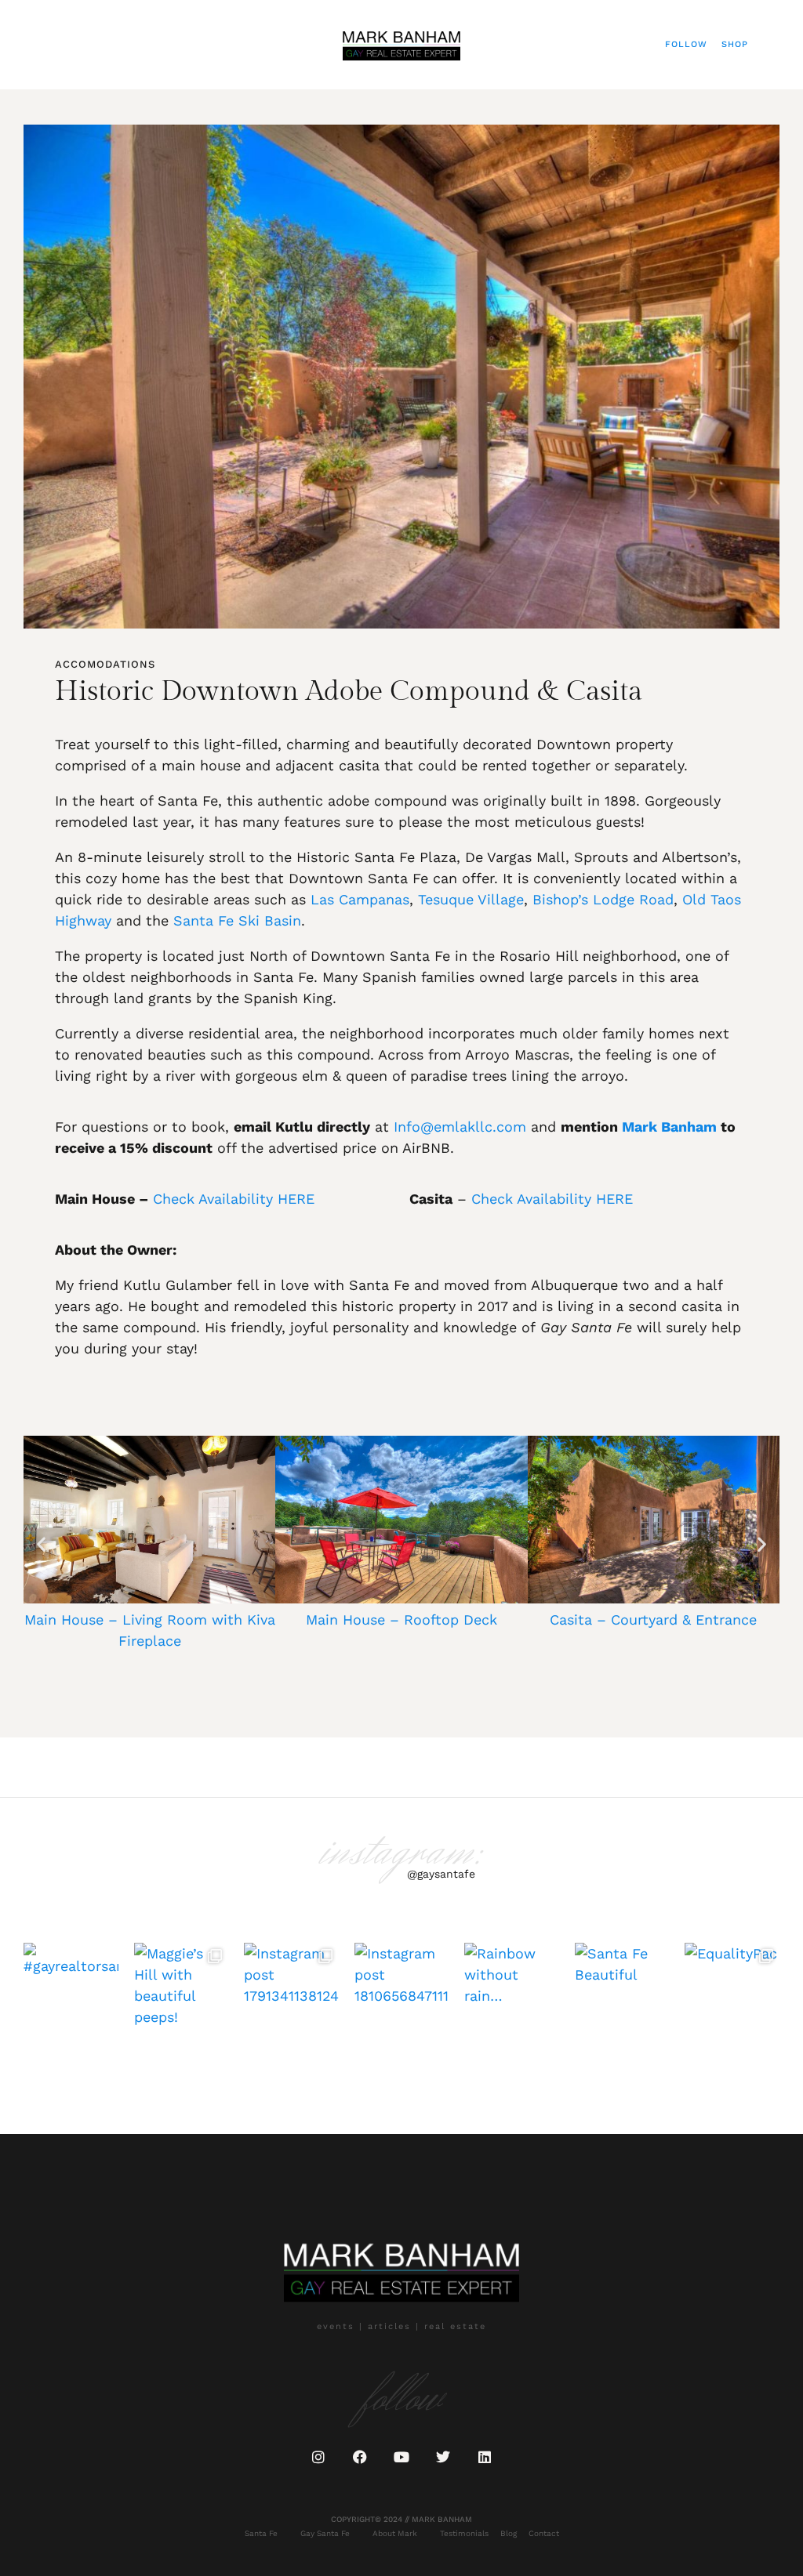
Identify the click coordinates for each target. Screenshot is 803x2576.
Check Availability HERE (234, 1199)
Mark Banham (669, 1127)
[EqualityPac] (732, 1990)
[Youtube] (401, 2457)
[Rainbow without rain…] (512, 1990)
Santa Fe (261, 2533)
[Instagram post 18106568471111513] (402, 1990)
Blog (509, 2533)
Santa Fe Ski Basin (237, 920)
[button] (36, 44)
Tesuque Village (471, 899)
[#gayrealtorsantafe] (71, 1990)
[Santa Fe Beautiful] (622, 1990)
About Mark (395, 2533)
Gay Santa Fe (325, 2533)
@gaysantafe (441, 1874)
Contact (544, 2533)
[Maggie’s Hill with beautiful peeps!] (182, 1990)
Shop (735, 44)
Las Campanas (360, 899)
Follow (686, 44)
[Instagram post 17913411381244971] (291, 1990)
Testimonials (464, 2533)
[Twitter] (443, 2457)
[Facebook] (360, 2457)
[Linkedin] (485, 2457)
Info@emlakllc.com (460, 1127)
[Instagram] (318, 2457)
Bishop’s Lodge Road (603, 899)
